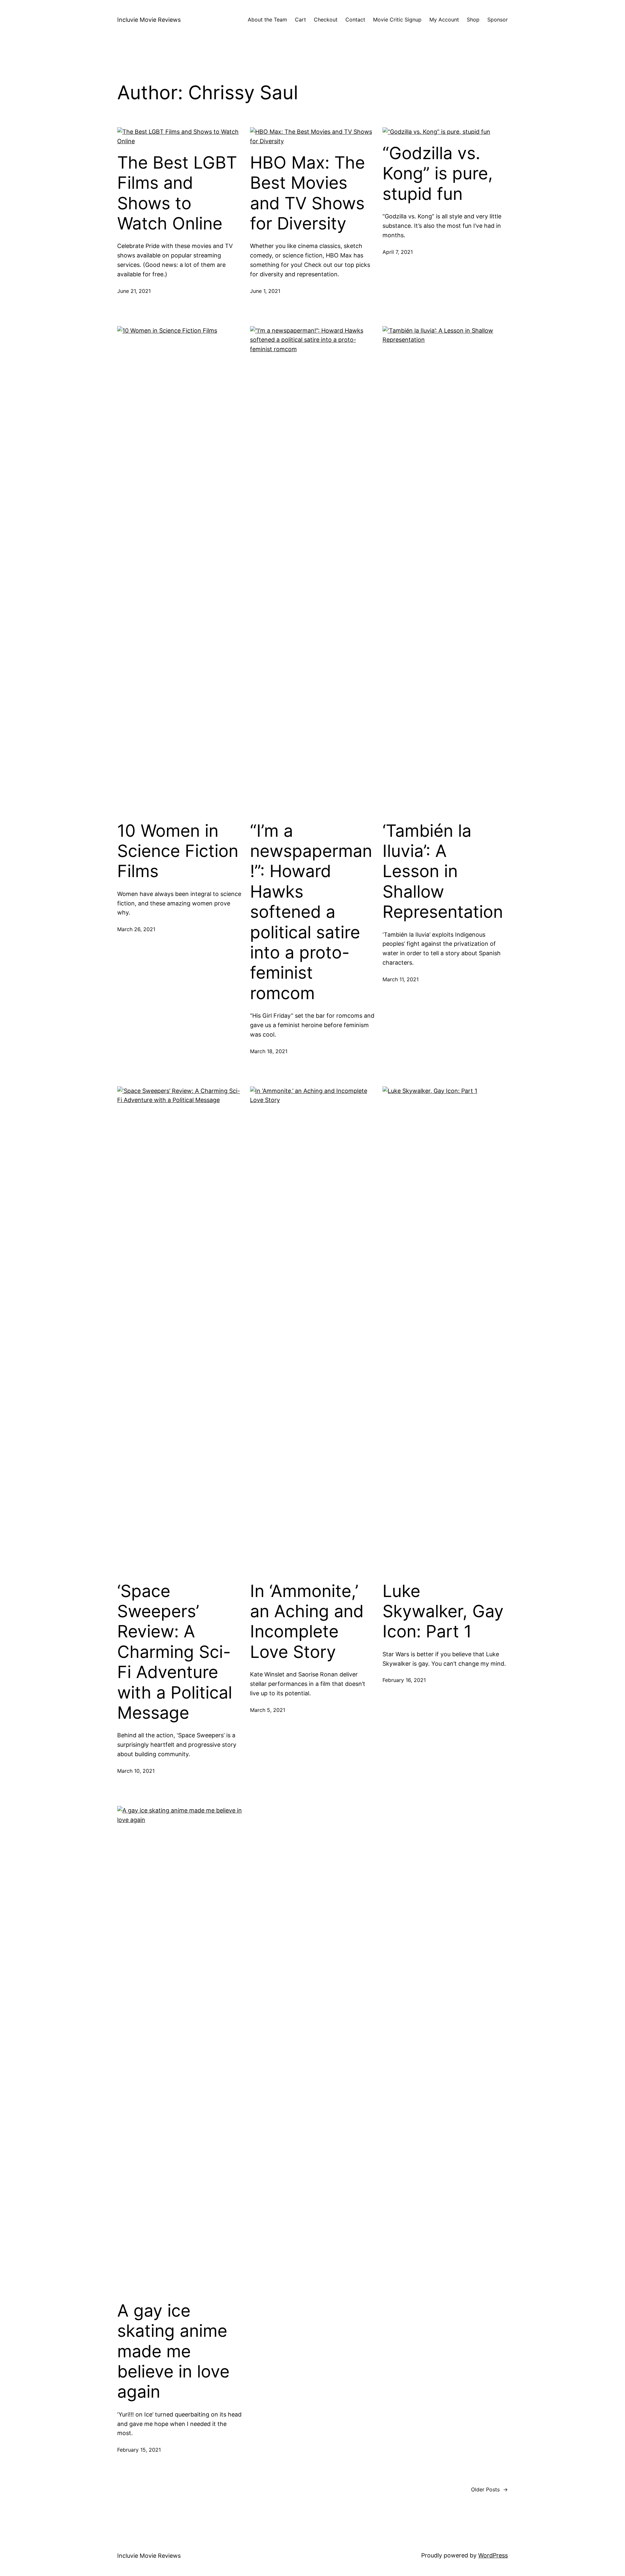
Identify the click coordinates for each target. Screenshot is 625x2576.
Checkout (326, 20)
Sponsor (498, 20)
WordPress (493, 2555)
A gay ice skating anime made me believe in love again (173, 2351)
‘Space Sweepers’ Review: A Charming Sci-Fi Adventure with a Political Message (175, 1652)
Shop (473, 20)
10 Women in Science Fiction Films (178, 851)
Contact (355, 20)
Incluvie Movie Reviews (149, 20)
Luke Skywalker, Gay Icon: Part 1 (443, 1612)
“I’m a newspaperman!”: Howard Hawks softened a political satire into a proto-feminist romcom (311, 912)
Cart (300, 20)
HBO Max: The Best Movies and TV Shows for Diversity (307, 193)
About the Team (267, 20)
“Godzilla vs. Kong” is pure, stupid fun (438, 174)
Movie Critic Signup (397, 20)
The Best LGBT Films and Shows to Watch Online (177, 193)
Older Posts (489, 2489)
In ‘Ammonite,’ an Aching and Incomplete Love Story (307, 1622)
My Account (444, 20)
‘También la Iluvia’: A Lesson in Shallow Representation (443, 872)
